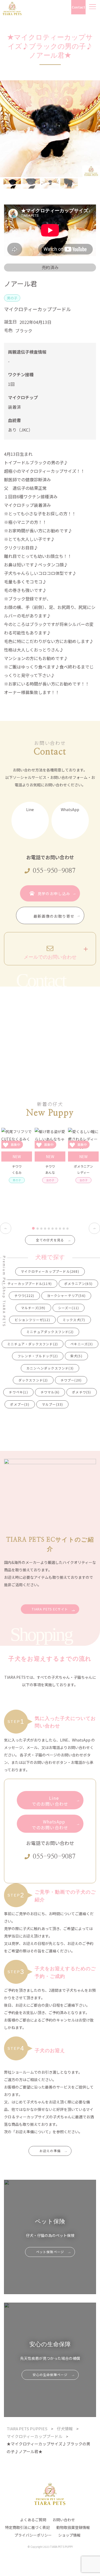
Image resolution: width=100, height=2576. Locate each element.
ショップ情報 (69, 2535)
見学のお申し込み (54, 894)
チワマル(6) (50, 1392)
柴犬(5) (76, 1356)
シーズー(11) (69, 1308)
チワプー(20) (71, 1380)
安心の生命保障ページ (50, 2375)
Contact (78, 7)
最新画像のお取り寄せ (54, 916)
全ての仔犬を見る (50, 1240)
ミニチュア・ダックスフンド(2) (33, 1344)
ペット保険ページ (50, 2252)
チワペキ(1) (18, 1392)
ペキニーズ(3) (82, 1344)
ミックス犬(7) (74, 1320)
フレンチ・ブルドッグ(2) (38, 1356)
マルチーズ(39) (33, 1308)
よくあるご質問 (33, 2520)
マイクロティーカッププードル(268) (50, 1271)
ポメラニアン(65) (78, 1283)
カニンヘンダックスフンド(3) (50, 1368)
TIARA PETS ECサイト (50, 1609)
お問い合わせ (64, 2520)
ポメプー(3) (20, 1404)
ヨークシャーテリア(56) (66, 1295)
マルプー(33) (53, 1404)
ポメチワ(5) (81, 1392)
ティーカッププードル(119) (30, 1283)
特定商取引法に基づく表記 (27, 2527)
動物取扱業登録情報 (73, 2527)
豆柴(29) (83, 1404)
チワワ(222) (24, 1295)
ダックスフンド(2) (33, 1380)
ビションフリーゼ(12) (32, 1320)
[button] (12, 183)
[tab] (33, 1228)
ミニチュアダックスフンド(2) (50, 1332)
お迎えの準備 (50, 2151)
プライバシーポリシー (33, 2535)
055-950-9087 (54, 871)
